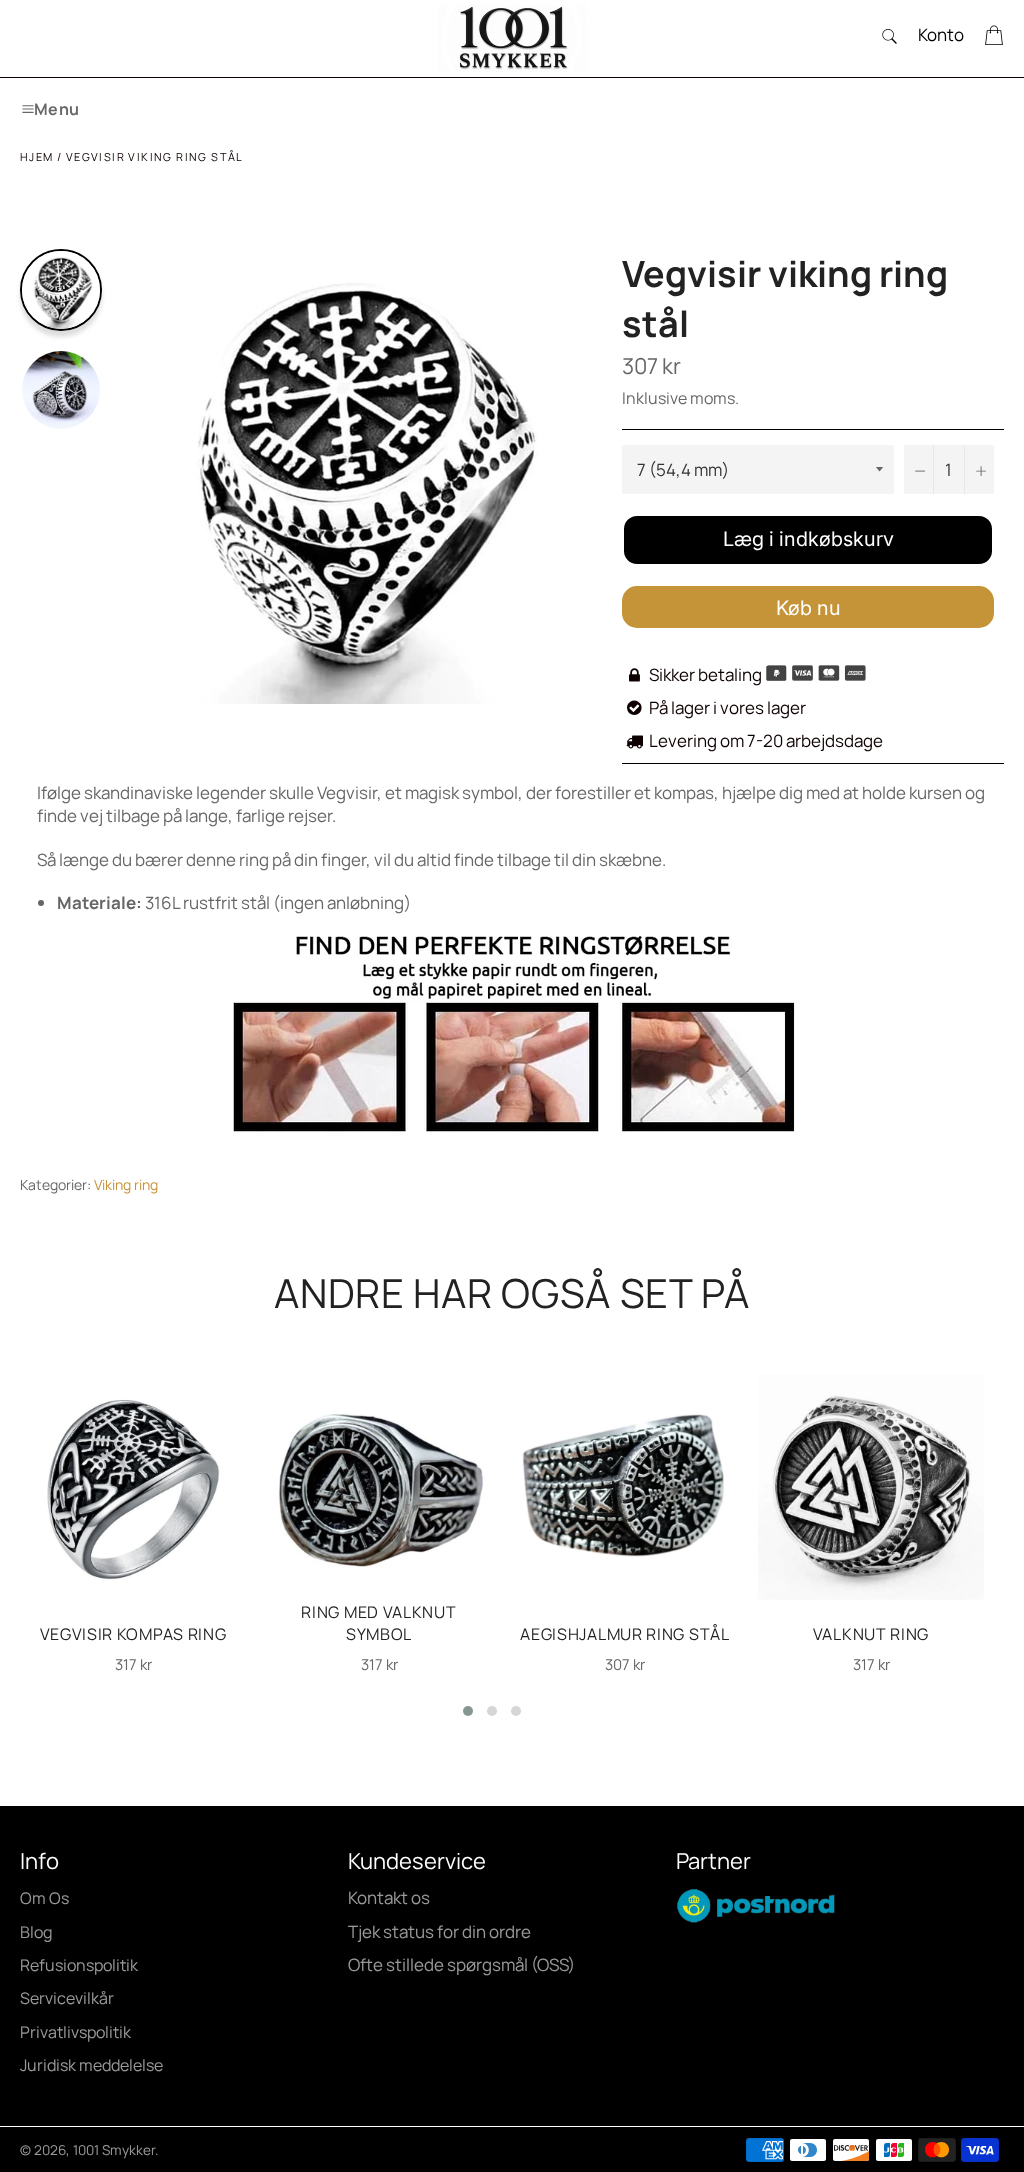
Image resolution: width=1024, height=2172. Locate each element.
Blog (36, 1932)
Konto (941, 34)
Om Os (44, 1898)
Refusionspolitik (79, 1965)
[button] (468, 1711)
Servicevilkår (67, 1998)
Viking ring (126, 1184)
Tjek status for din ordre (439, 1931)
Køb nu (808, 608)
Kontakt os (389, 1897)
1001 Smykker (114, 2150)
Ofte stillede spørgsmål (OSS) (461, 1964)
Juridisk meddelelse (91, 2065)
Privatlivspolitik (75, 2032)
